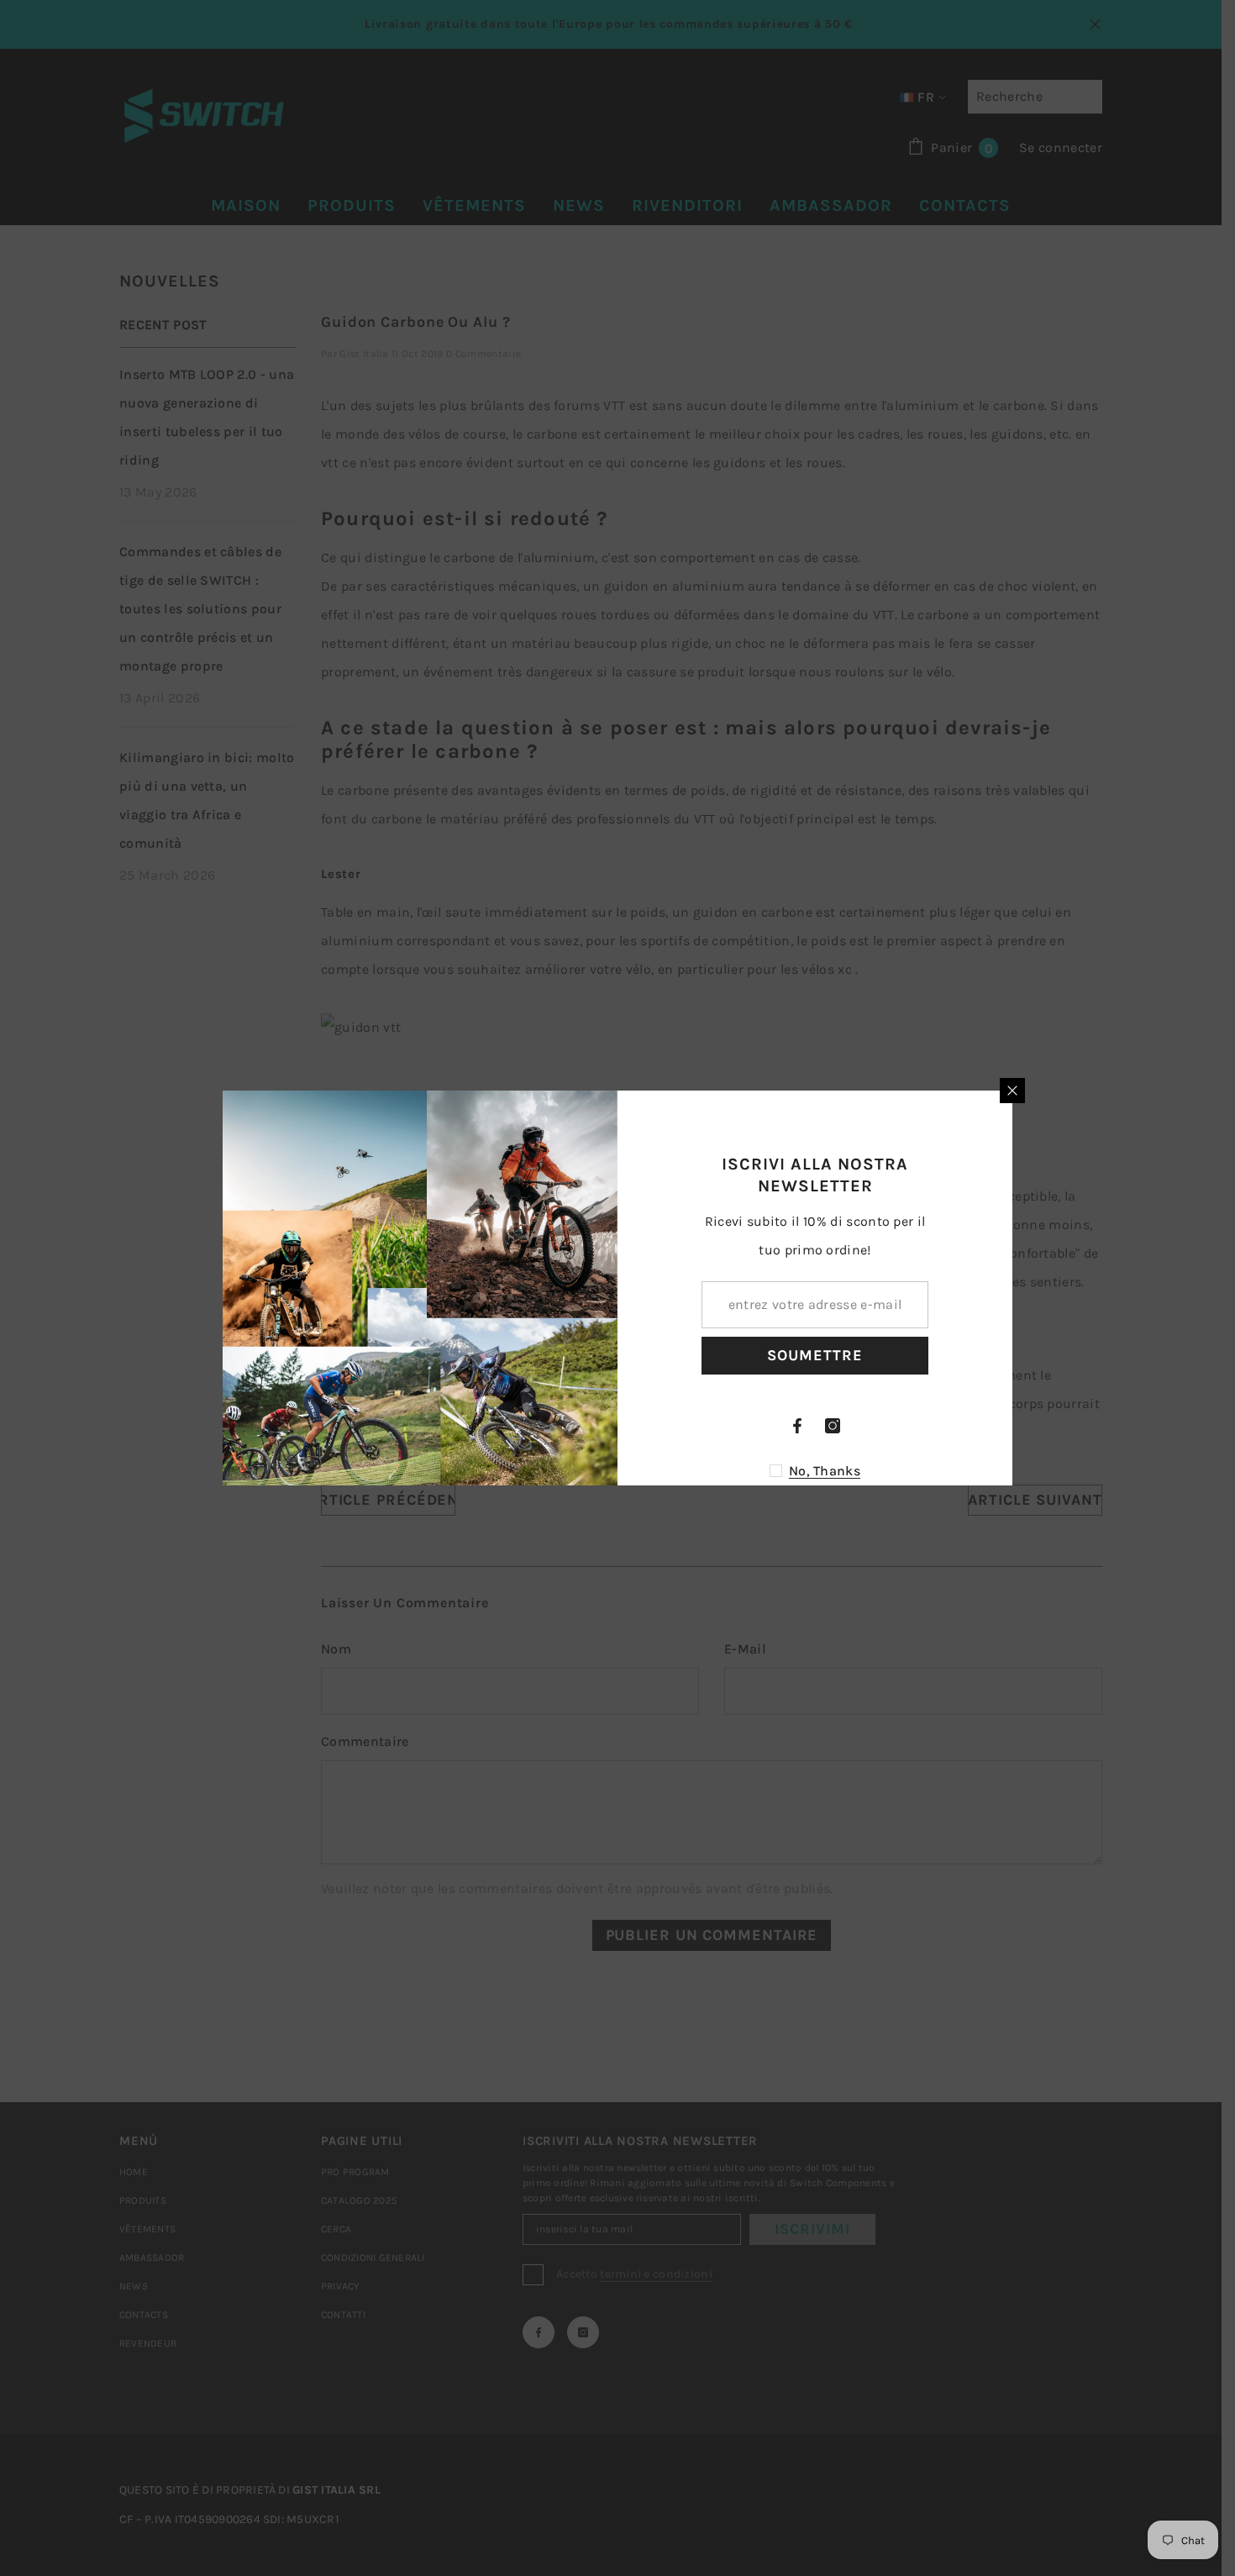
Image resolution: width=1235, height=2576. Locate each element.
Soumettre (815, 1355)
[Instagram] (833, 1426)
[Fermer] (1012, 1091)
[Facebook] (797, 1426)
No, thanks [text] (825, 1471)
